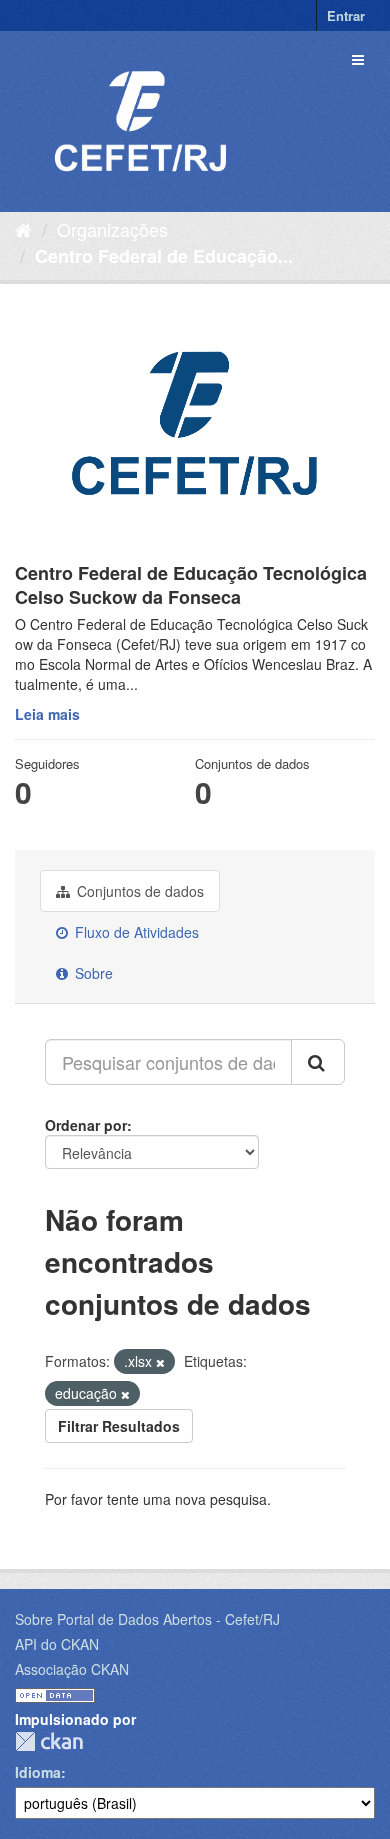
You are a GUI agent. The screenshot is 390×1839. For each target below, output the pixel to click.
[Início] (23, 229)
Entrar (346, 15)
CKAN (49, 1741)
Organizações (112, 229)
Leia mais (47, 714)
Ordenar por (86, 1125)
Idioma (38, 1772)
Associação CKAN (72, 1669)
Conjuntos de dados (138, 891)
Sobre (92, 973)
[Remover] (160, 1362)
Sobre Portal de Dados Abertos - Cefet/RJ (147, 1619)
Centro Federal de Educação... (164, 256)
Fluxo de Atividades (135, 932)
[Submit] (318, 1062)
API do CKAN (57, 1644)
